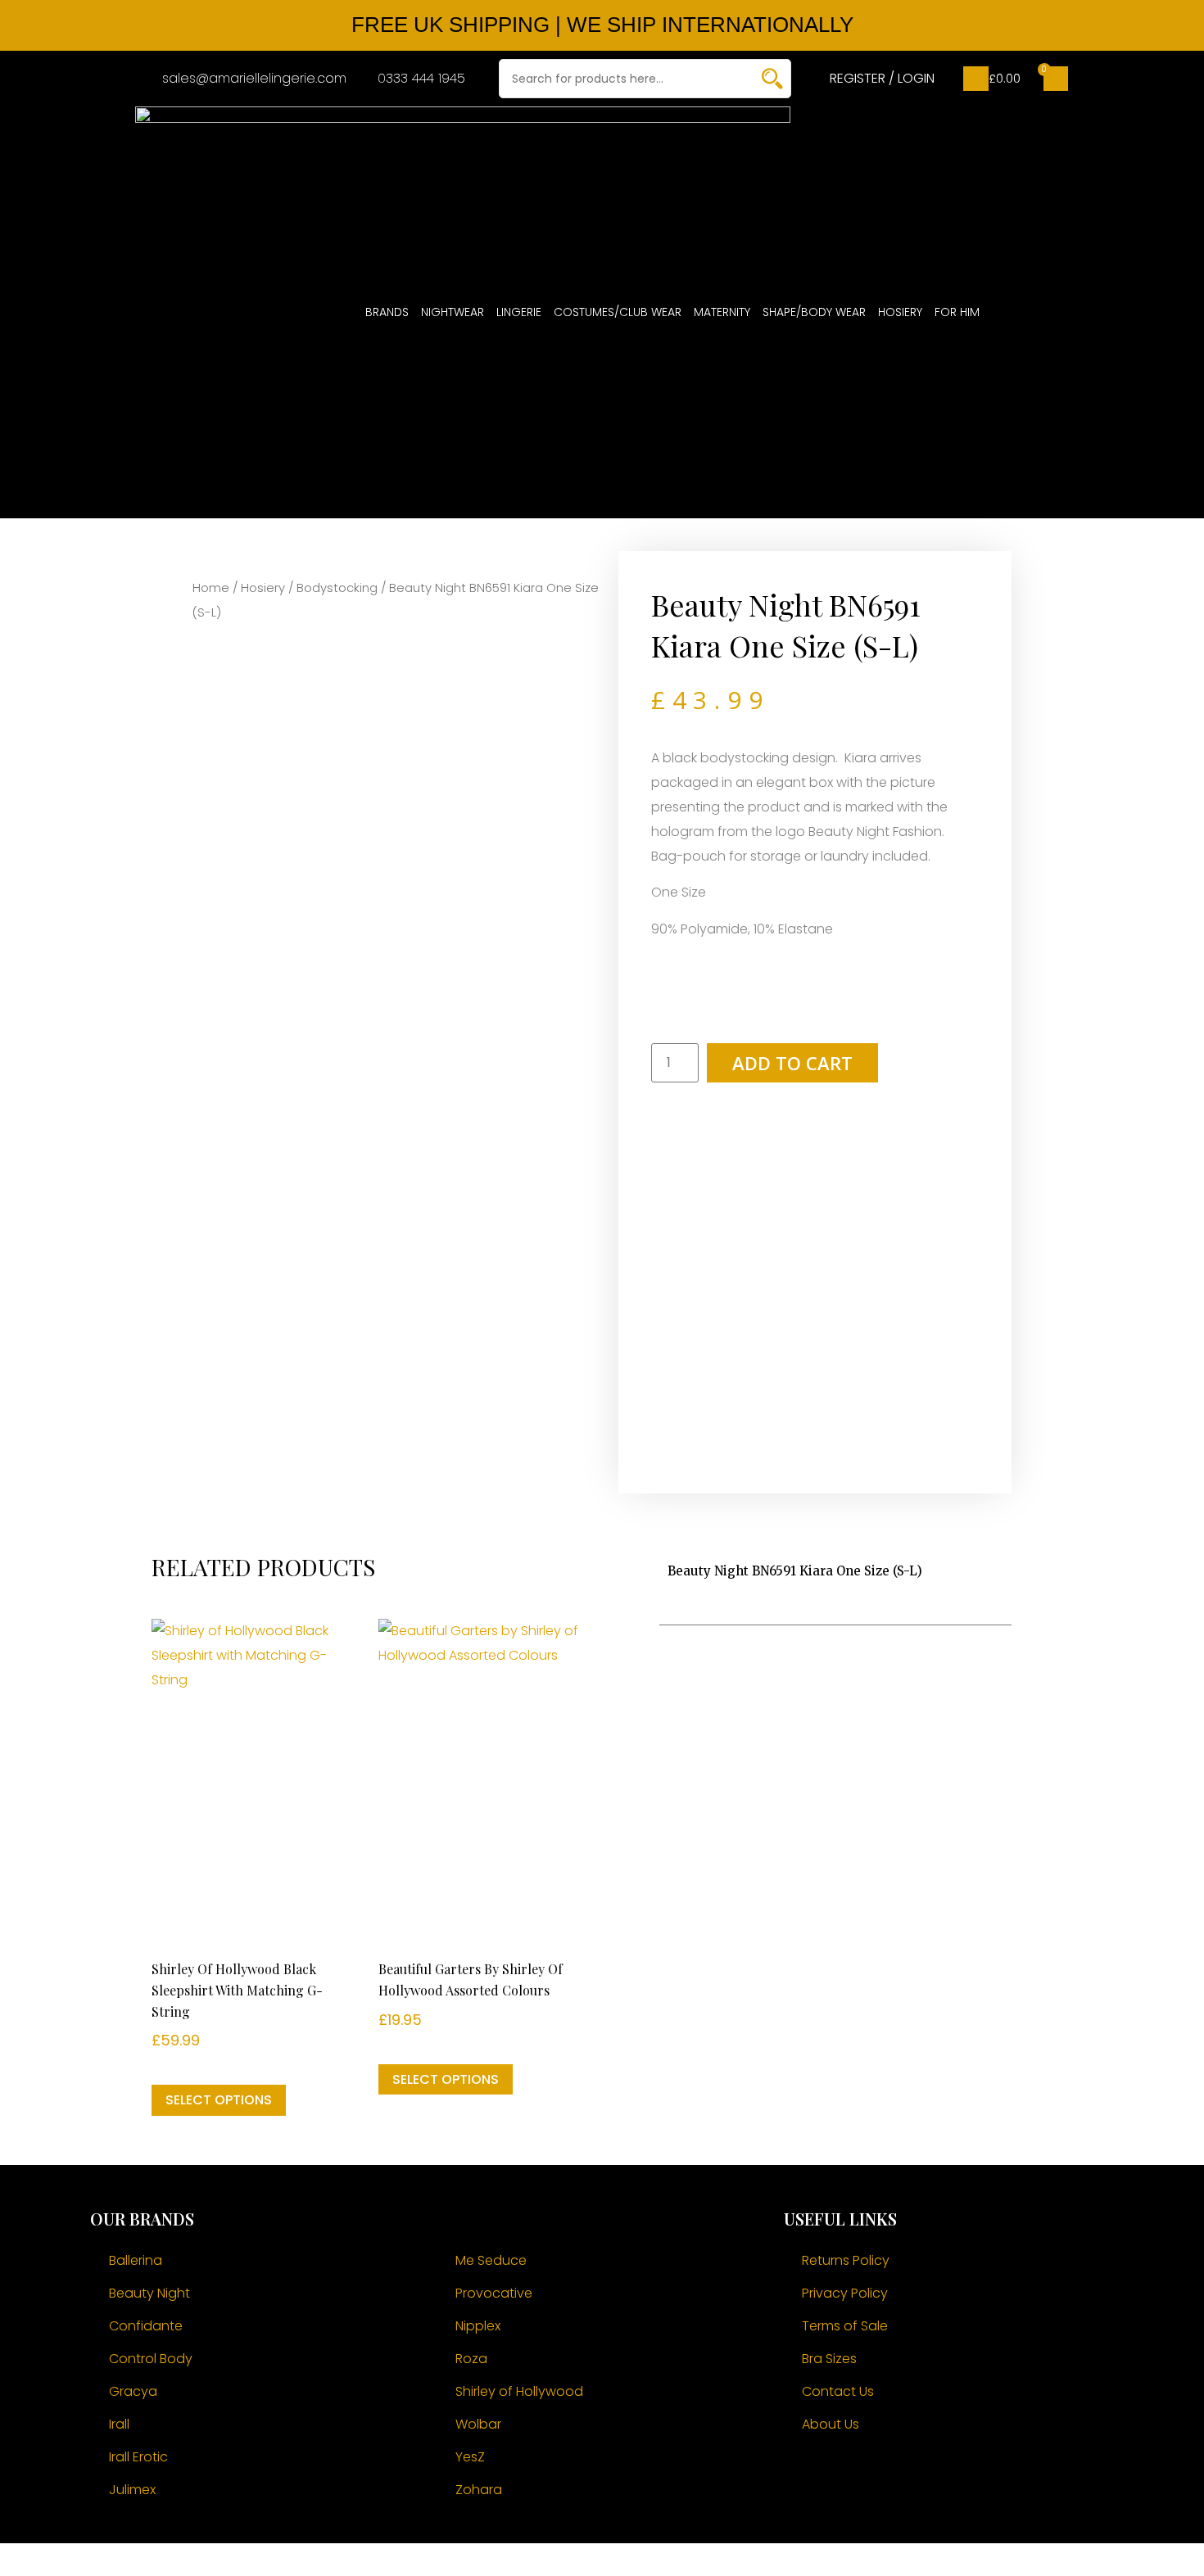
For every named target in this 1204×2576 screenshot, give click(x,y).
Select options (219, 2100)
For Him (957, 312)
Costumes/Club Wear (618, 312)
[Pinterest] (894, 2474)
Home (211, 588)
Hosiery (900, 312)
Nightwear (453, 312)
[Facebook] (804, 2474)
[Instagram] (849, 2474)
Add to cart (792, 1063)
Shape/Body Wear (814, 312)
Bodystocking (337, 588)
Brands (387, 312)
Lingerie (519, 312)
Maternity (722, 312)
